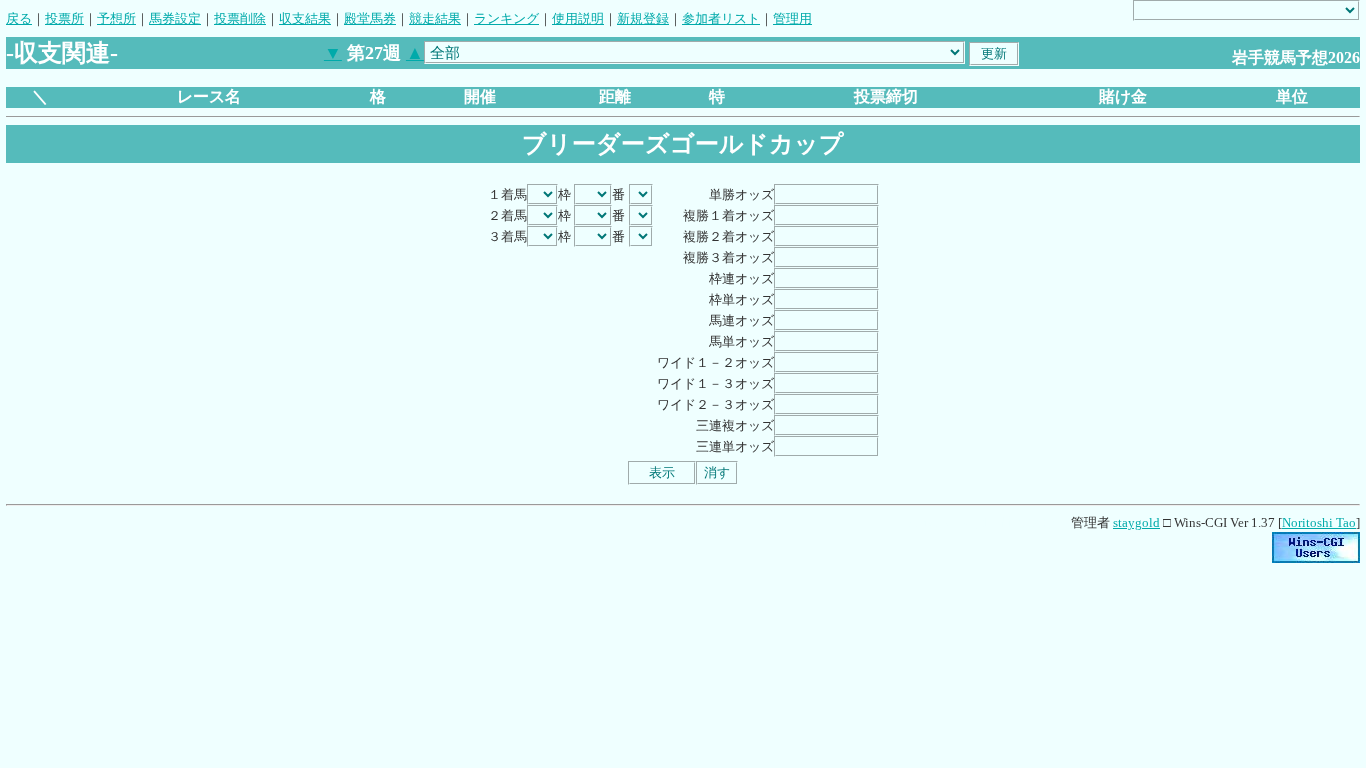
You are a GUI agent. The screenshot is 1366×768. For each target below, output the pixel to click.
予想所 (116, 18)
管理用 (792, 18)
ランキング (506, 18)
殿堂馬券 (370, 18)
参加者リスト (721, 18)
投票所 (64, 18)
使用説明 (578, 18)
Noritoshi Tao (1319, 522)
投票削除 (240, 18)
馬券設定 (175, 18)
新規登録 (643, 18)
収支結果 (305, 18)
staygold (1136, 522)
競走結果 (435, 18)
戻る (19, 18)
